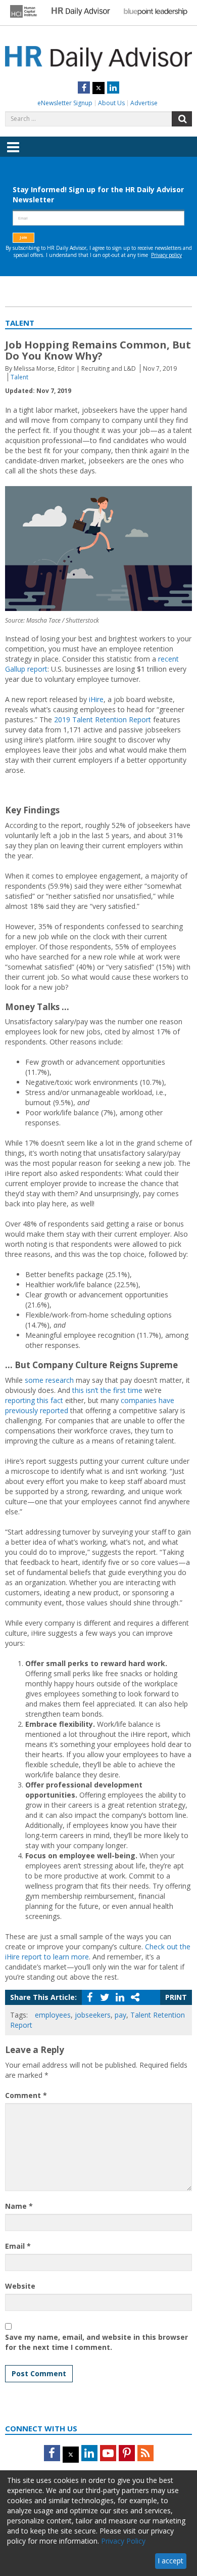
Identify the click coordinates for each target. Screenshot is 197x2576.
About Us (111, 103)
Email (18, 2246)
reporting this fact (34, 1400)
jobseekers (93, 2015)
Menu (13, 154)
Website (20, 2286)
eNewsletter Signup (65, 103)
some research (49, 1380)
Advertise (144, 103)
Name (19, 2206)
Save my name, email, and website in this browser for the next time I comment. (96, 2342)
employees (53, 2015)
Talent (19, 377)
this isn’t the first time (107, 1390)
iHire (96, 699)
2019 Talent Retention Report (103, 719)
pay (120, 2015)
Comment (26, 2095)
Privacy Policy (123, 2541)
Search (182, 119)
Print (176, 1997)
